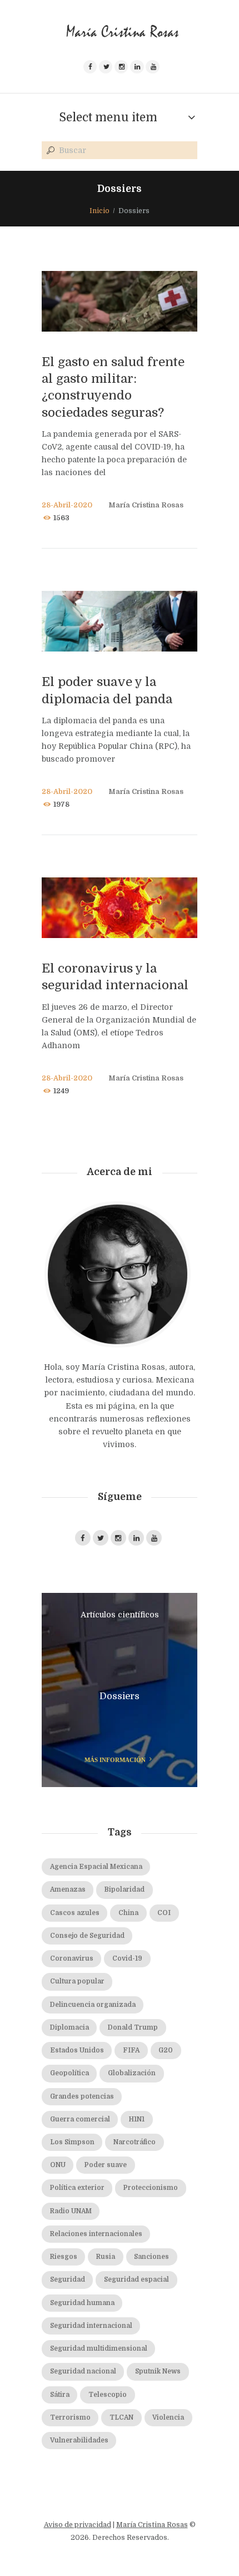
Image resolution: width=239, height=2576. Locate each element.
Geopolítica (69, 2073)
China (128, 1913)
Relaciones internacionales (96, 2234)
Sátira (60, 2395)
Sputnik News (158, 2372)
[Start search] (49, 151)
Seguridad (68, 2280)
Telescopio (108, 2395)
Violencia (168, 2418)
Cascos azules (75, 1913)
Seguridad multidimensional (99, 2349)
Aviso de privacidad (78, 2525)
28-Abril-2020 (67, 505)
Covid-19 (127, 1959)
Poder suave (106, 2165)
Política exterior (77, 2188)
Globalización (132, 2073)
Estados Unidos (77, 2051)
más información (115, 1760)
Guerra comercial (80, 2119)
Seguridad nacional (83, 2372)
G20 (166, 2051)
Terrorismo (70, 2418)
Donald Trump (133, 2028)
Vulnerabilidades (79, 2441)
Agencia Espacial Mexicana (96, 1867)
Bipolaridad (125, 1890)
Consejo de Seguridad (87, 1936)
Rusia (106, 2257)
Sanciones (151, 2257)
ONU (58, 2165)
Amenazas (68, 1890)
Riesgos (64, 2257)
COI (164, 1913)
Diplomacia (69, 2028)
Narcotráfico (135, 2142)
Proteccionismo (151, 2188)
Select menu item (108, 117)
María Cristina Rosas (146, 505)
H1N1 (137, 2119)
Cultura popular (77, 1982)
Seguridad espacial (136, 2280)
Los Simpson (72, 2142)
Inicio (99, 211)
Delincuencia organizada (93, 2005)
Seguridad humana (82, 2303)
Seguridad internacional (91, 2326)
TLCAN (121, 2418)
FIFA (131, 2051)
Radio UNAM (71, 2211)
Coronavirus (72, 1959)
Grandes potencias (82, 2097)
